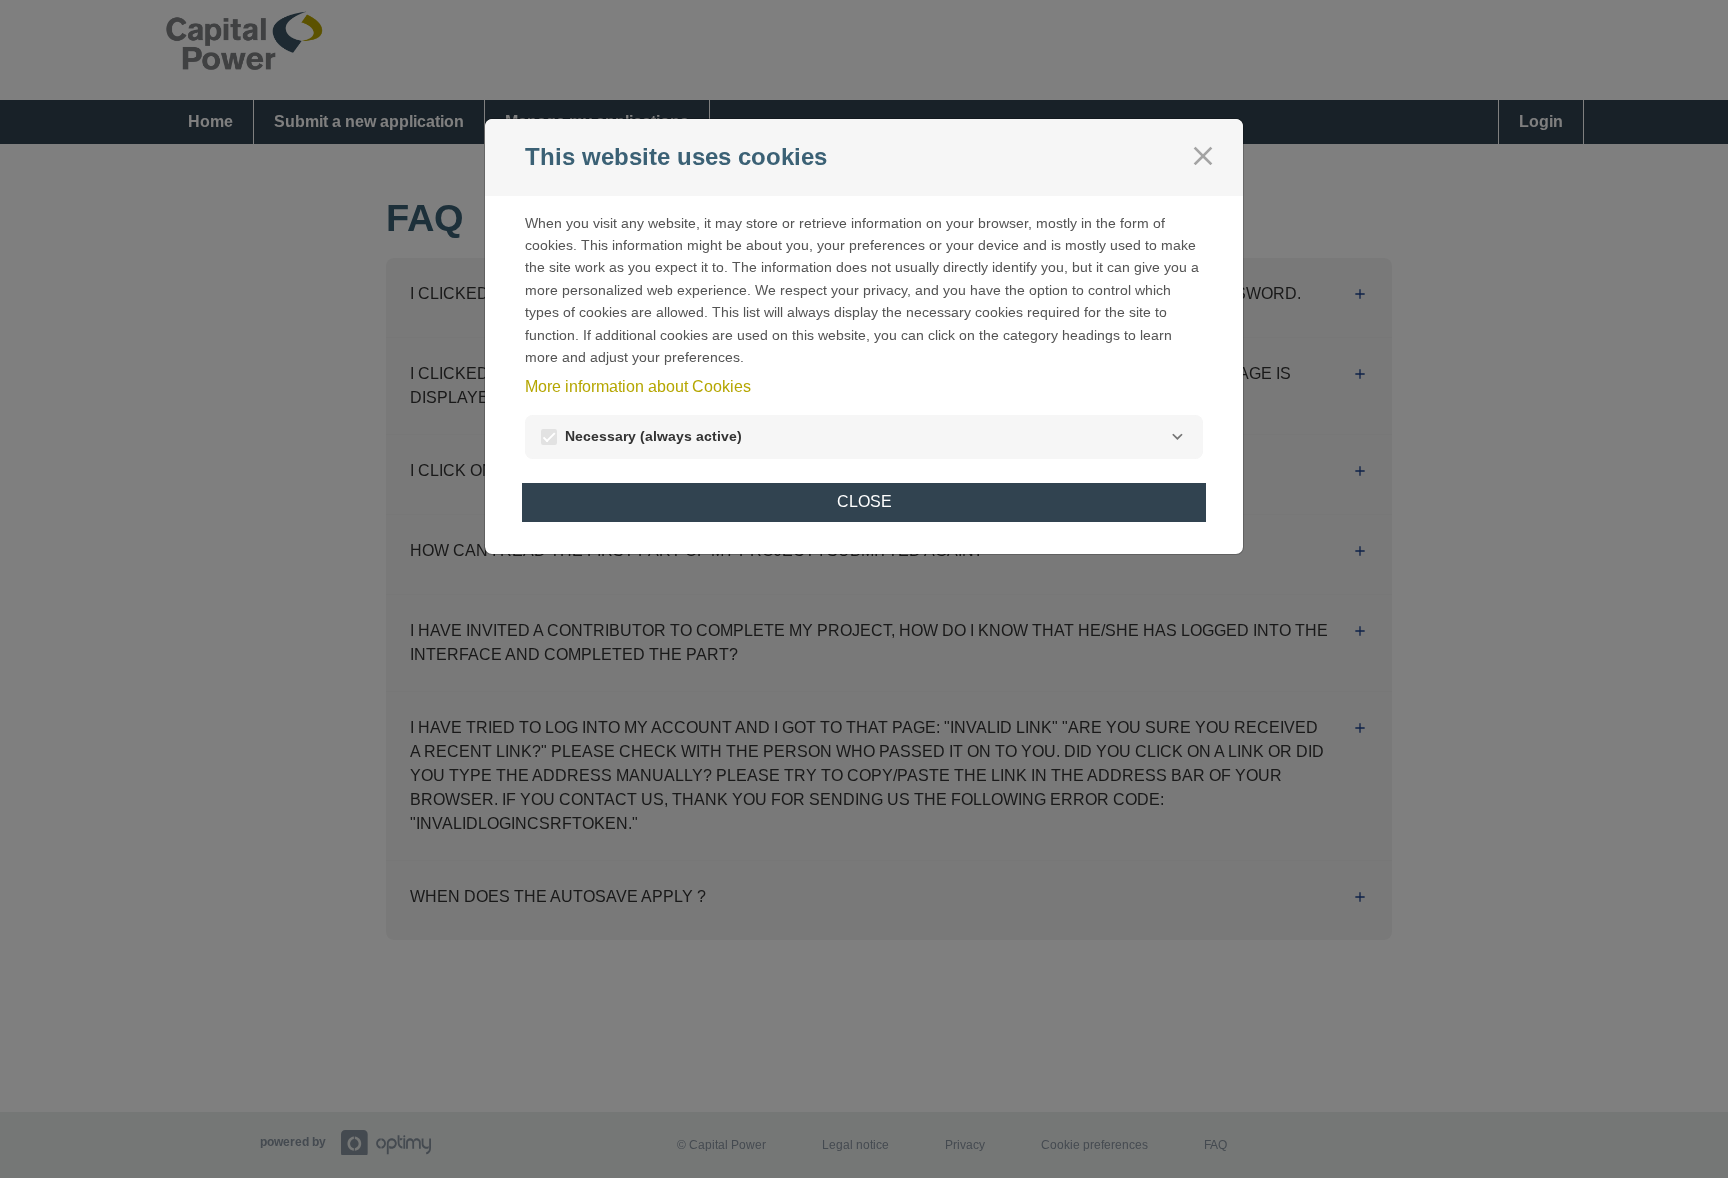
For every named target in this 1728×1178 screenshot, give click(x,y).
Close (864, 501)
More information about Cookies (638, 386)
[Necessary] (1177, 437)
